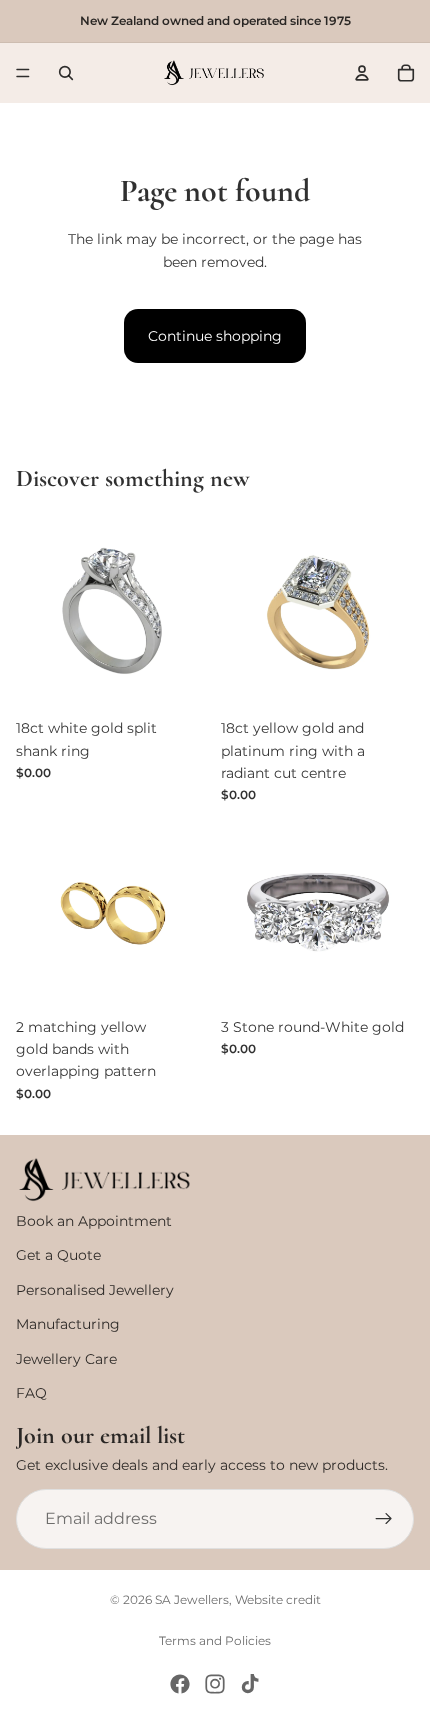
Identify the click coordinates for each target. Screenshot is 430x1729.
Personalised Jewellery (95, 1290)
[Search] (66, 73)
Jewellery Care (66, 1358)
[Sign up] (384, 1519)
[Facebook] (180, 1684)
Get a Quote (58, 1255)
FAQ (31, 1393)
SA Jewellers (192, 1599)
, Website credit (275, 1599)
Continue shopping (215, 336)
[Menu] (23, 73)
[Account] (362, 73)
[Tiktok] (250, 1684)
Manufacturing (68, 1324)
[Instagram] (215, 1684)
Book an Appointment (94, 1221)
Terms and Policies (215, 1640)
